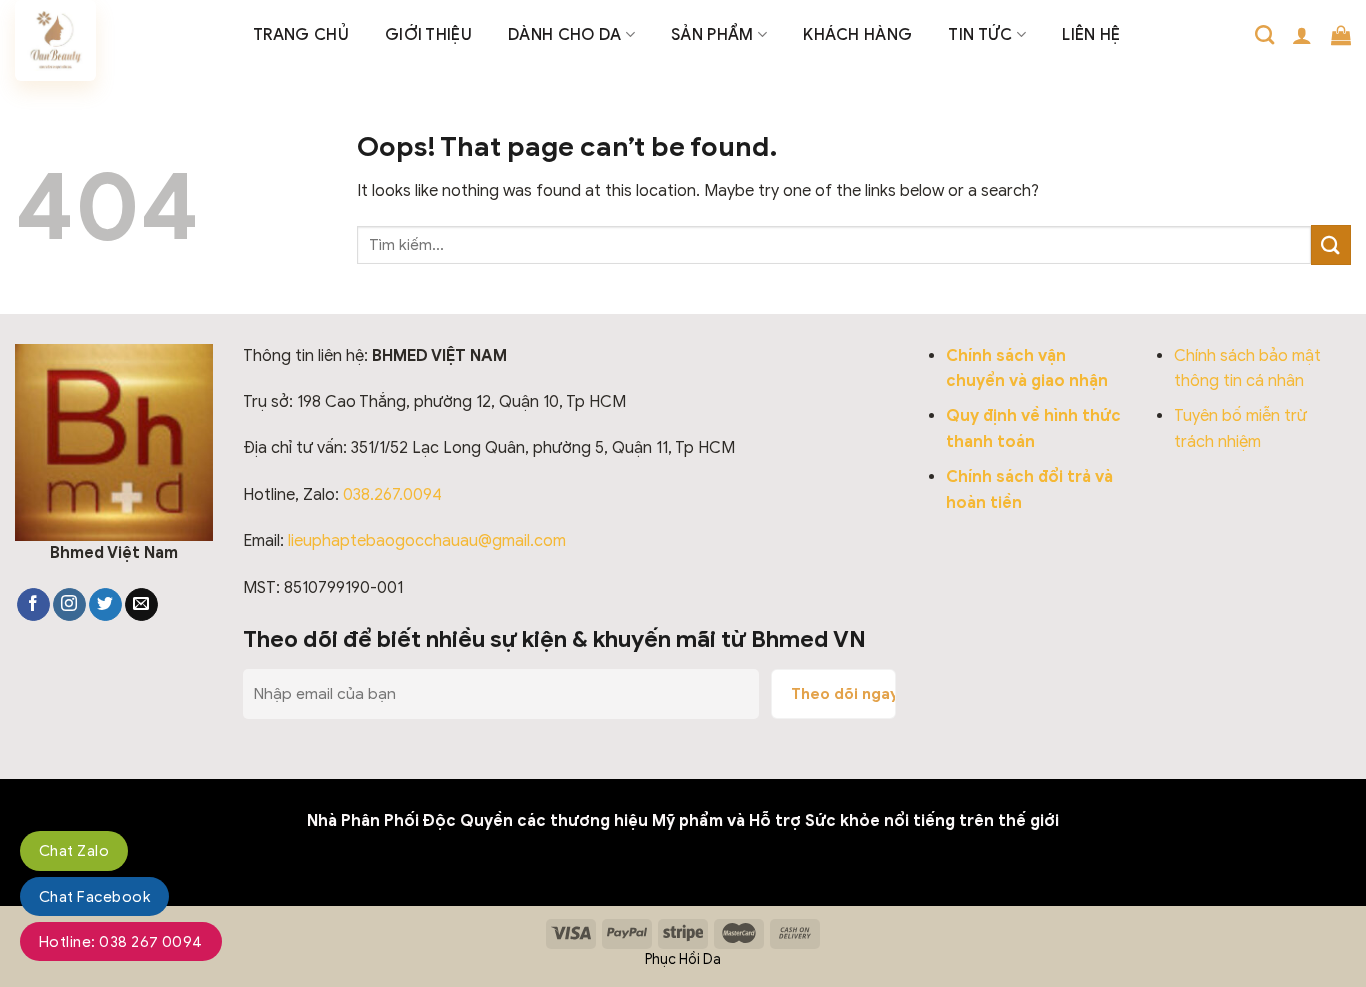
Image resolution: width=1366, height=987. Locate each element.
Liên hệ (1091, 35)
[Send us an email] (141, 605)
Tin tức (980, 35)
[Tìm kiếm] (1264, 34)
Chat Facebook (94, 897)
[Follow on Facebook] (33, 605)
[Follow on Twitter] (105, 605)
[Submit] (1331, 244)
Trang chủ (301, 35)
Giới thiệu (428, 35)
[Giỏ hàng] (1341, 35)
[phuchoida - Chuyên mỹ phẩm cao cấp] (119, 40)
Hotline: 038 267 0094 (121, 942)
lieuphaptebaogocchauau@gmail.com (427, 541)
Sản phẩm (712, 35)
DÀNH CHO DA (565, 35)
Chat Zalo (74, 851)
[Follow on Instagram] (69, 605)
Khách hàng (857, 35)
